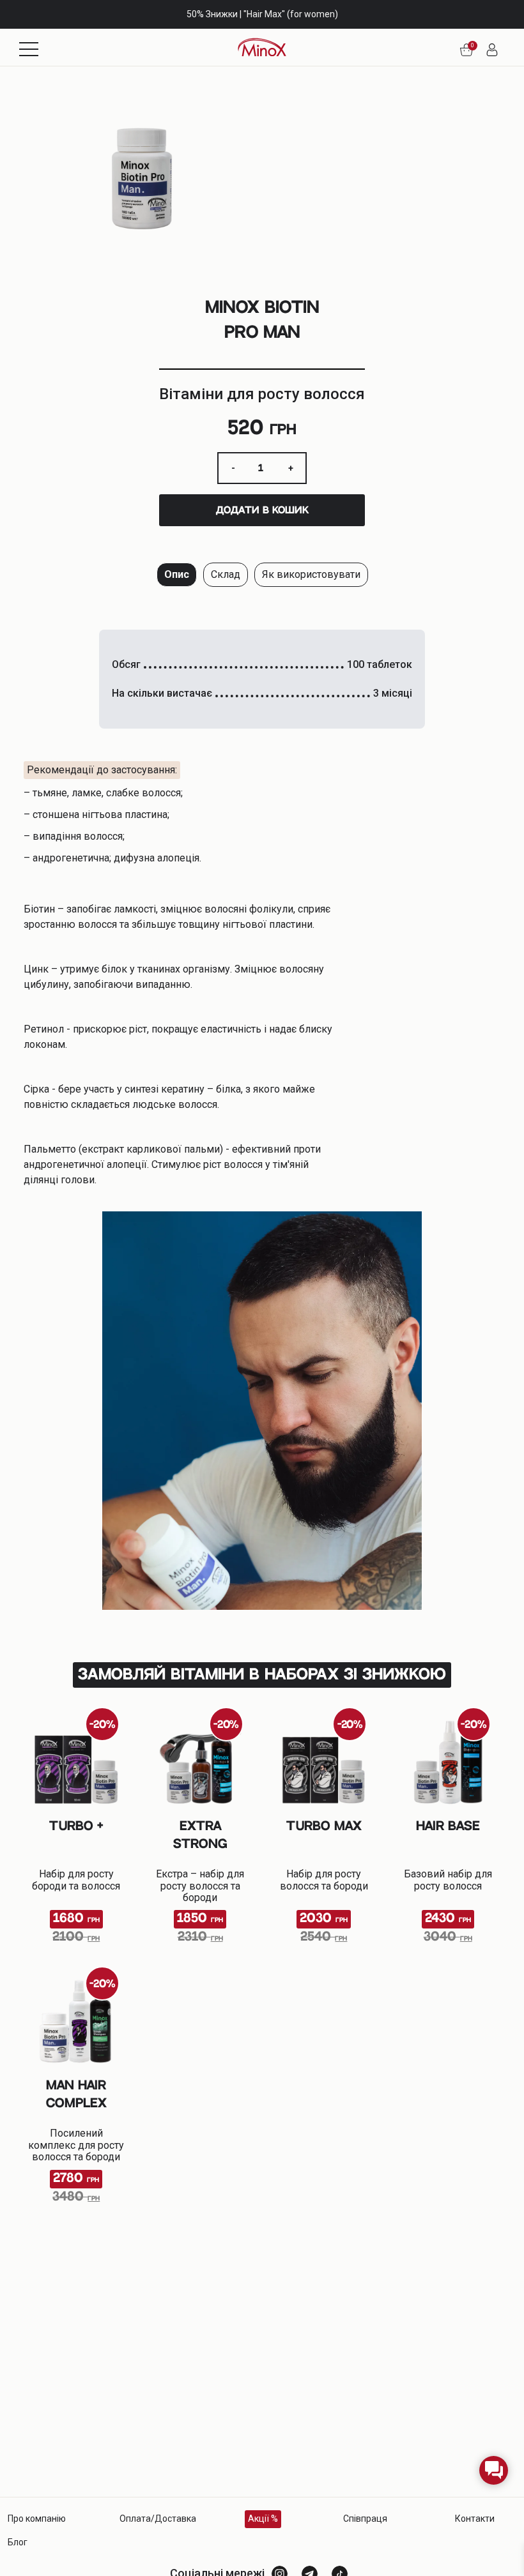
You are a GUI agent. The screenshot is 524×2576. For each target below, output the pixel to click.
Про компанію (37, 2519)
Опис (177, 574)
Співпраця (365, 2519)
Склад (226, 574)
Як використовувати (311, 574)
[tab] (177, 575)
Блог (18, 2542)
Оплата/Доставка (158, 2519)
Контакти (475, 2519)
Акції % (263, 2519)
